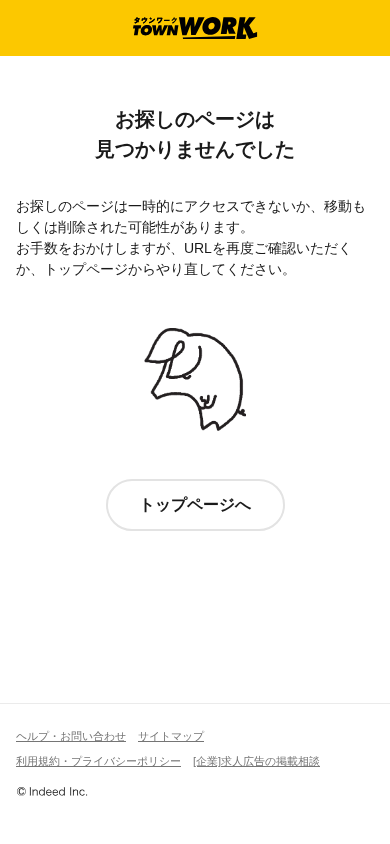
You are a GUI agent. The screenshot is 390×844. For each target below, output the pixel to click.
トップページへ (195, 504)
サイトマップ (171, 736)
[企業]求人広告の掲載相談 (256, 761)
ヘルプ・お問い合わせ (71, 736)
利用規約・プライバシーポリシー (98, 761)
